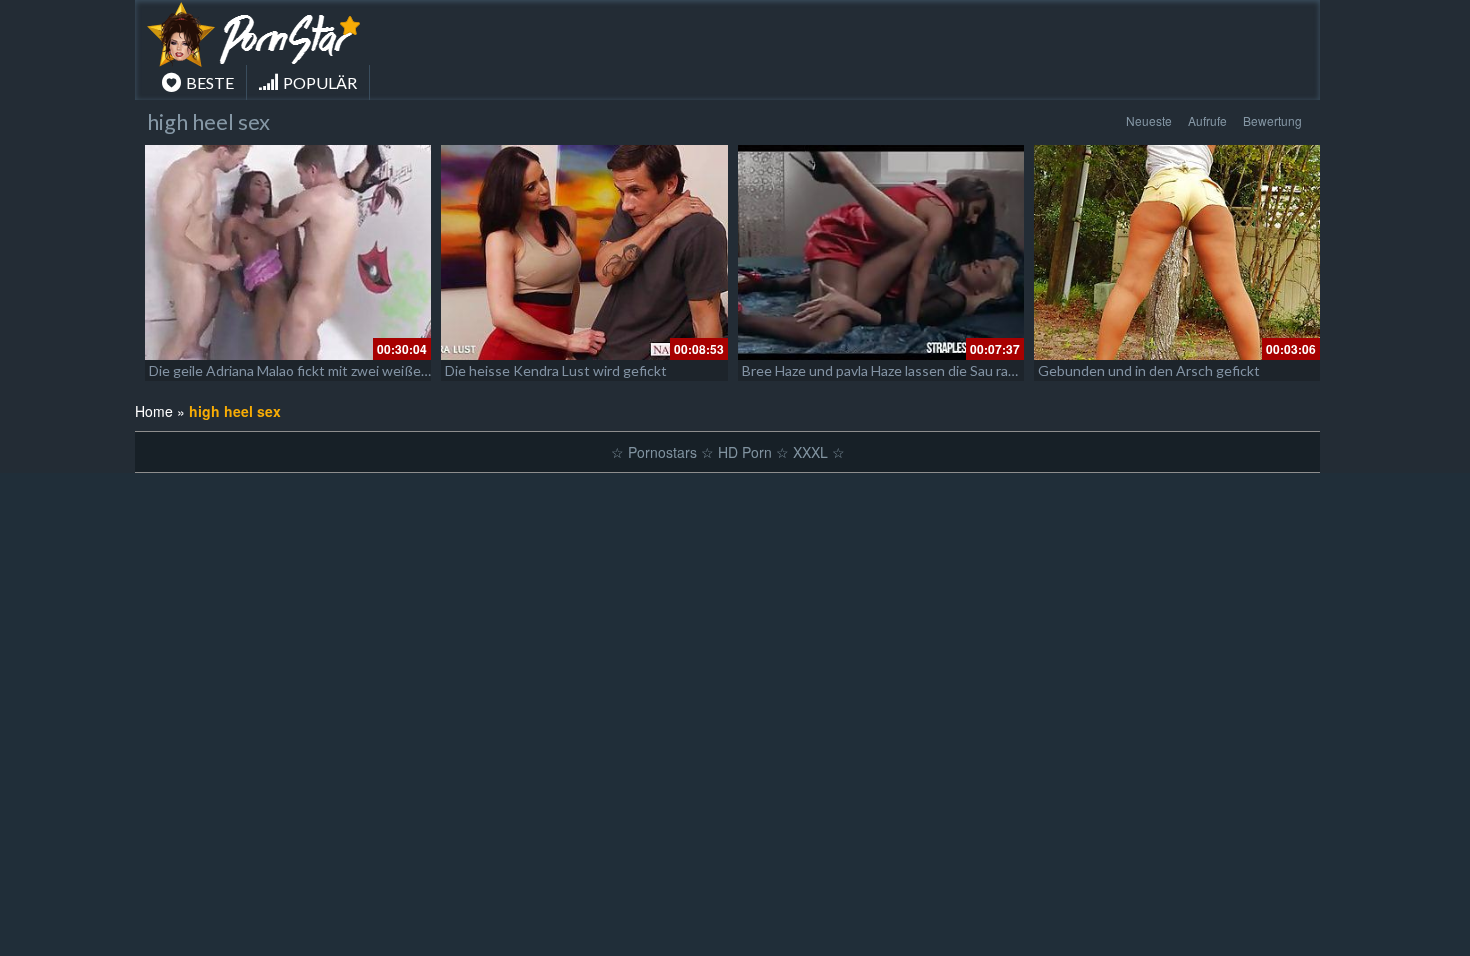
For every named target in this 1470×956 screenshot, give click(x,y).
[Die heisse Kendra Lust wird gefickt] (584, 252)
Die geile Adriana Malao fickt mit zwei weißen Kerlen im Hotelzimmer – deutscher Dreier (421, 370)
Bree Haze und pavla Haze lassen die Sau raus (882, 370)
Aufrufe (1207, 120)
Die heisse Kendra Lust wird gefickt (556, 370)
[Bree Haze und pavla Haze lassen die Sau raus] (881, 252)
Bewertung (1272, 120)
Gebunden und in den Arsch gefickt (1149, 370)
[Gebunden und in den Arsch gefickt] (1177, 252)
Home (154, 411)
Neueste (1149, 120)
